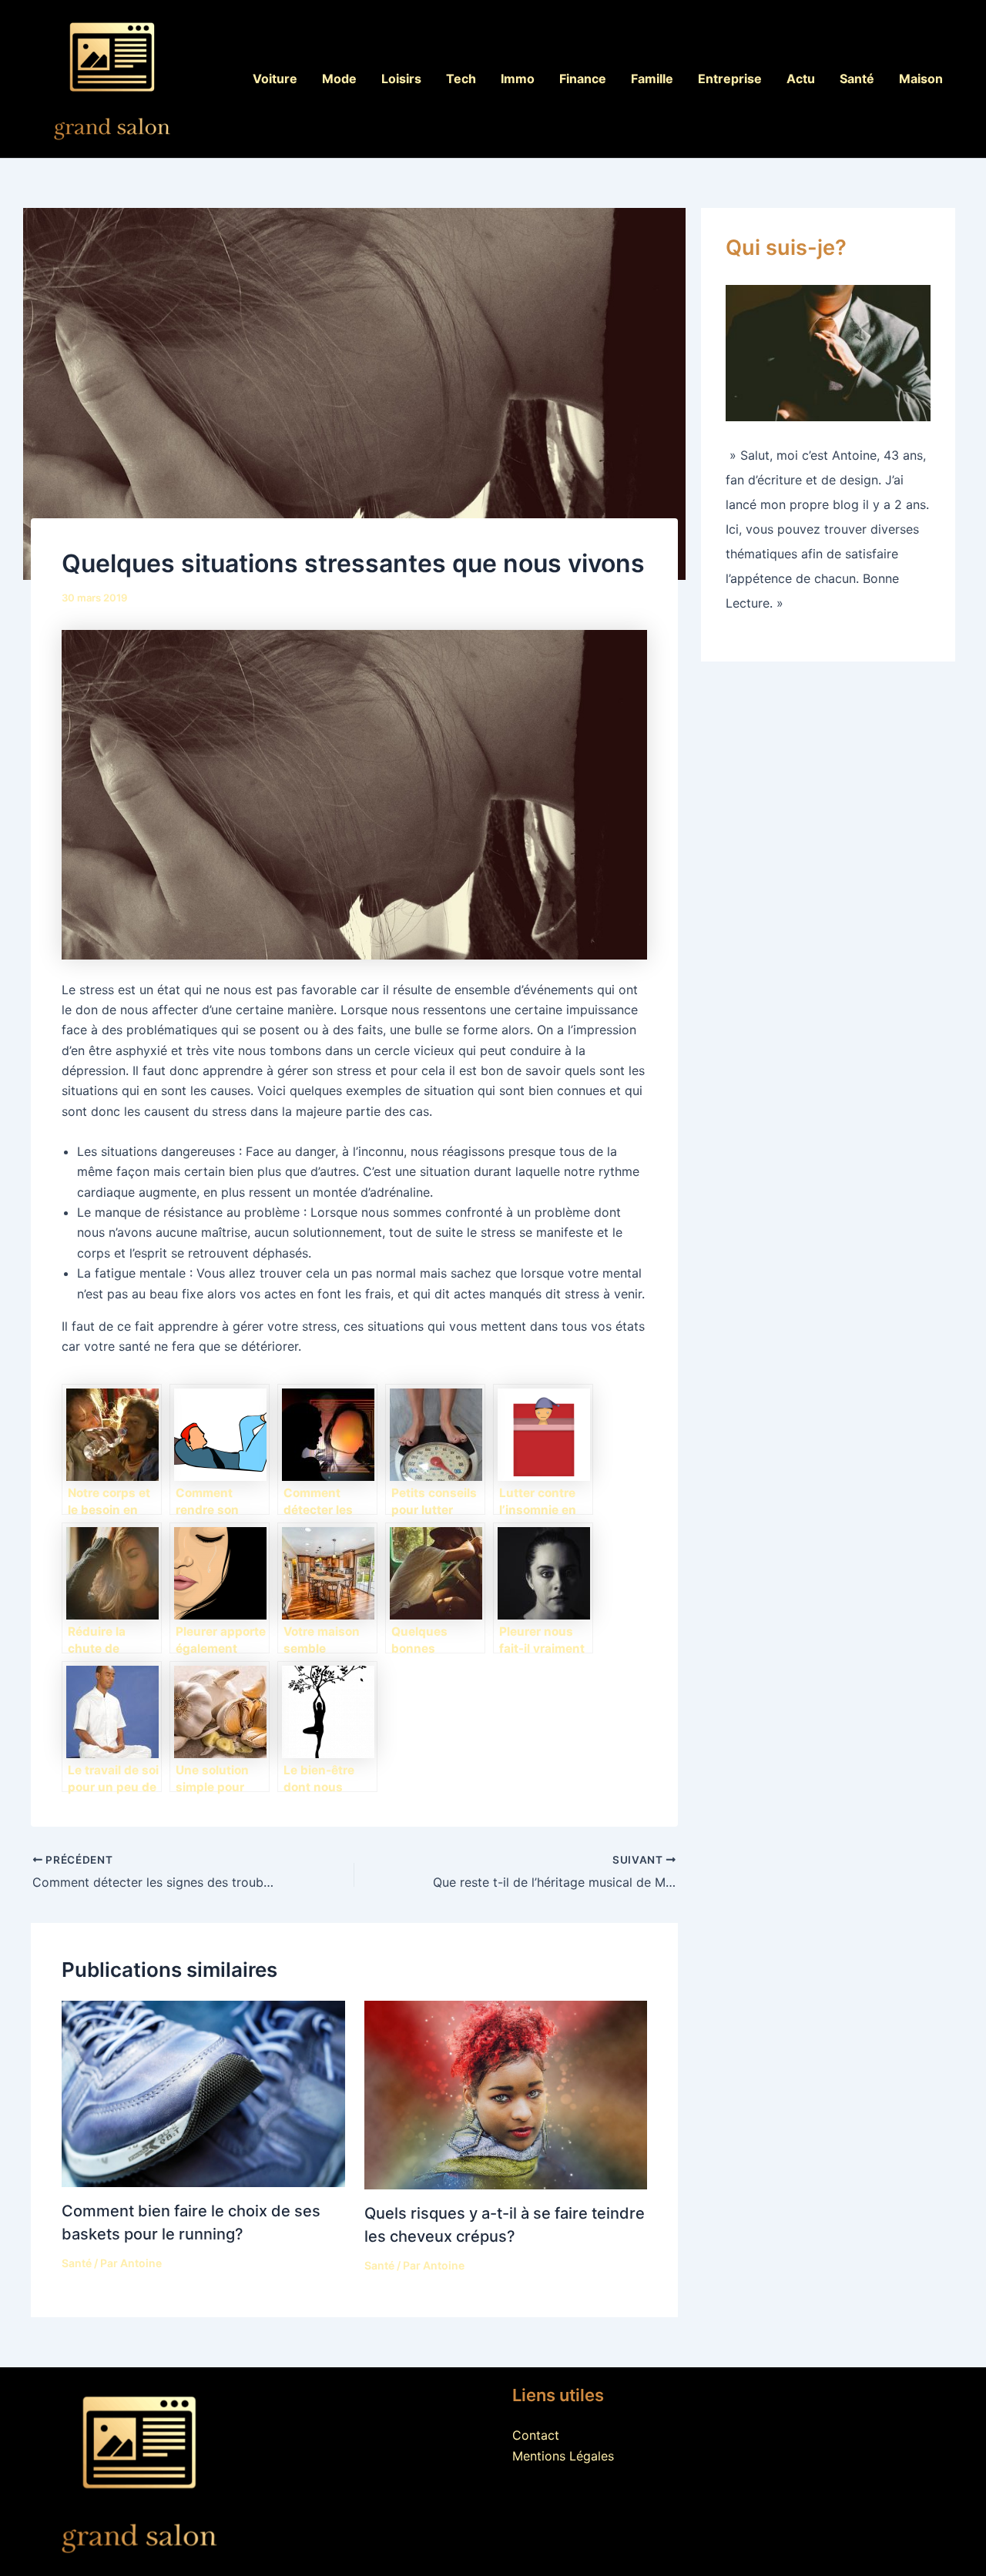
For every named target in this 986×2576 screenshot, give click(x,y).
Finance (583, 79)
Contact (536, 2435)
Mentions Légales (563, 2456)
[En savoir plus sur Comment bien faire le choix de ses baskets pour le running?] (203, 2092)
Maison (921, 79)
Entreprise (730, 79)
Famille (652, 79)
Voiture (275, 79)
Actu (801, 79)
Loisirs (401, 79)
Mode (339, 79)
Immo (518, 79)
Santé (857, 79)
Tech (461, 79)
